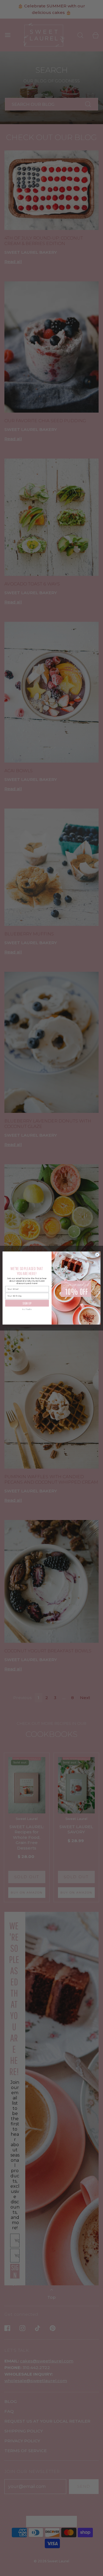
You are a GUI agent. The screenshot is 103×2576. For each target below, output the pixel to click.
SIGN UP (27, 1303)
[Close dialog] (97, 1255)
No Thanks (27, 1309)
